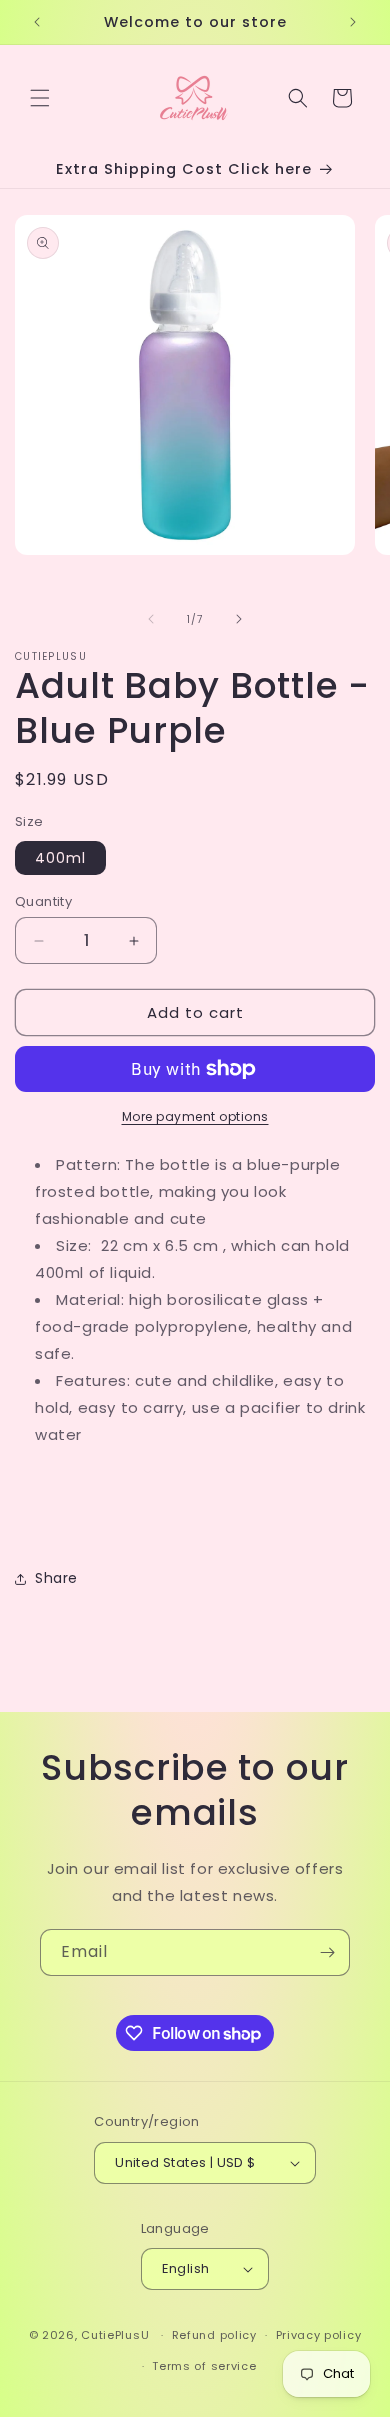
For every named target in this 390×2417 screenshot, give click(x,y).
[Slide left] (151, 619)
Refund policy (214, 2335)
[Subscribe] (327, 1952)
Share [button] (56, 1578)
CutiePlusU (115, 2335)
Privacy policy (319, 2335)
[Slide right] (239, 619)
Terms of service (204, 2366)
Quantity (43, 901)
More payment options (195, 1116)
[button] (40, 98)
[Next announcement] (353, 22)
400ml (60, 858)
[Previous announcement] (37, 22)
